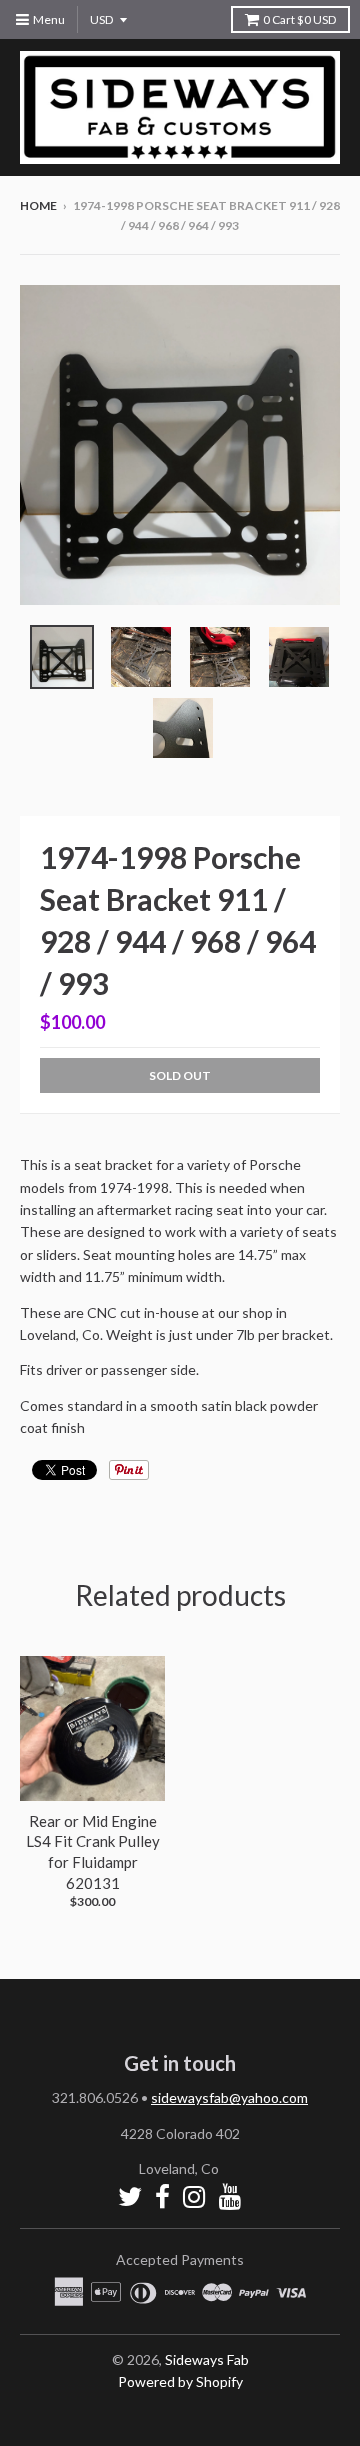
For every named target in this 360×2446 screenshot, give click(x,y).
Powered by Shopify (180, 2381)
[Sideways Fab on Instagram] (194, 2196)
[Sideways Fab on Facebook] (162, 2196)
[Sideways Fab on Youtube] (230, 2196)
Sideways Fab (207, 2359)
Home (38, 205)
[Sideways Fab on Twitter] (130, 2196)
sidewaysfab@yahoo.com (229, 2097)
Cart (299, 19)
